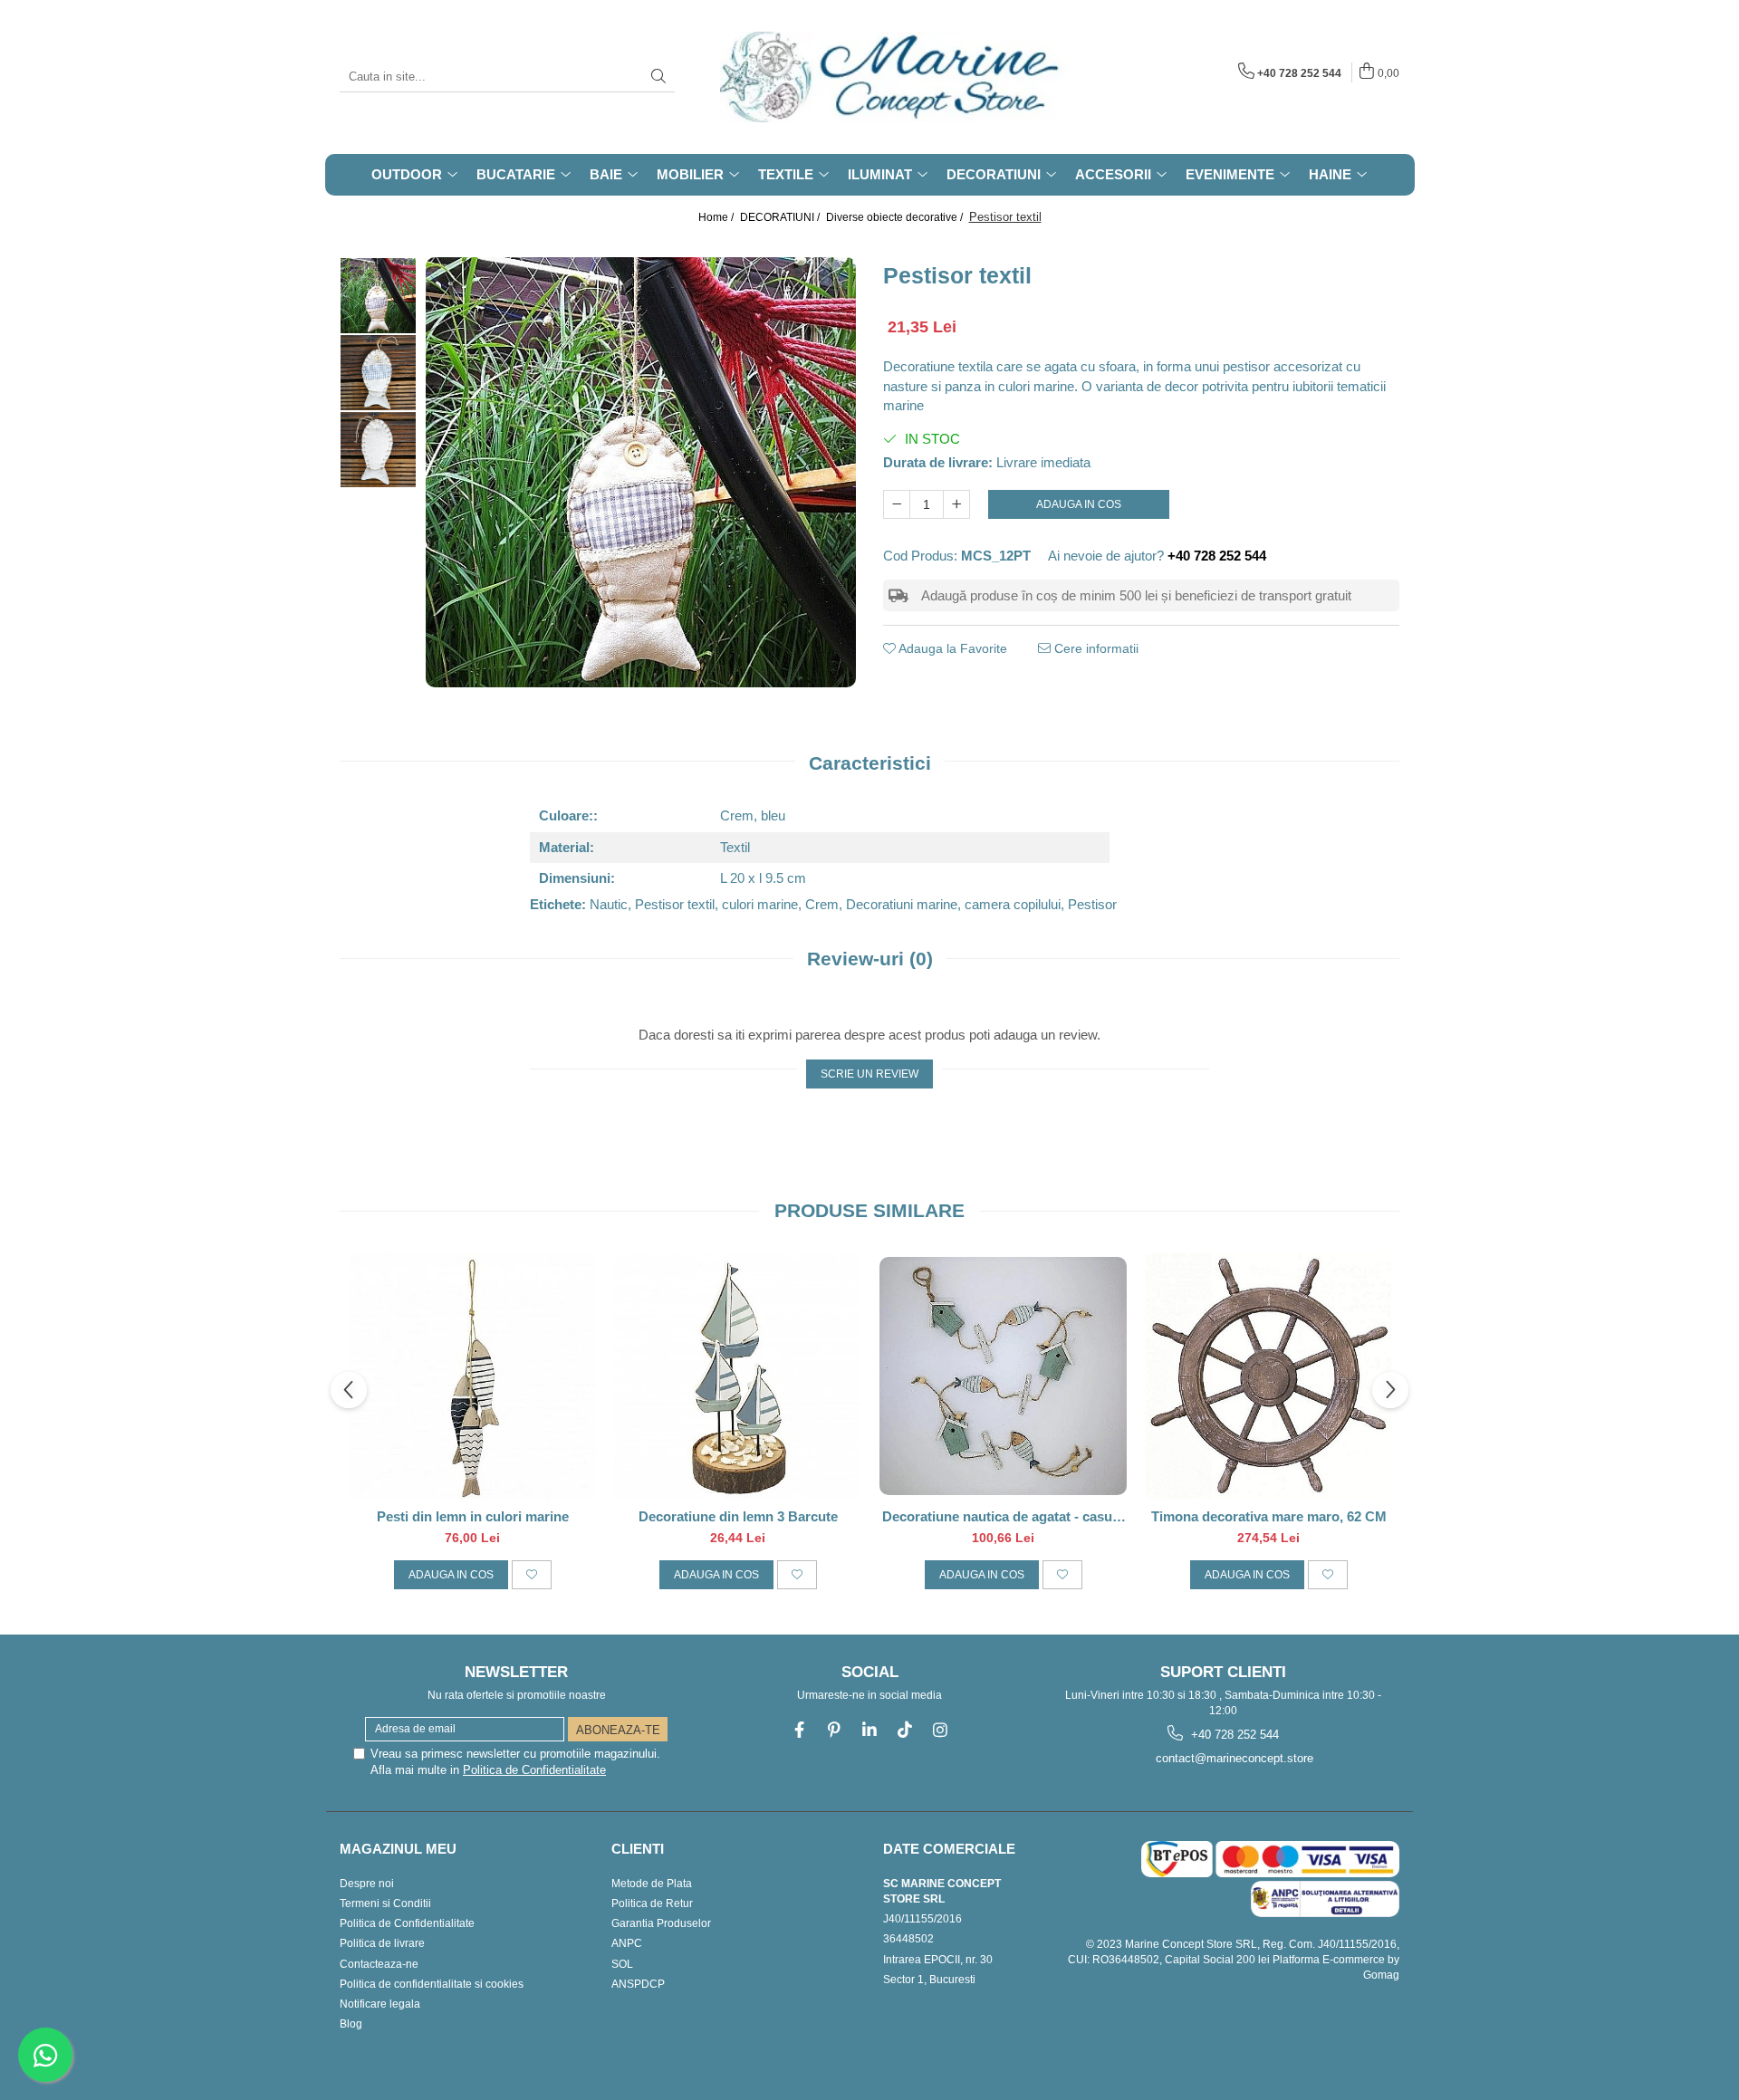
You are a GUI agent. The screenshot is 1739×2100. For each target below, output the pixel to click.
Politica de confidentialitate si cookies (432, 1984)
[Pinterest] (835, 1730)
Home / (717, 217)
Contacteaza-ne (379, 1964)
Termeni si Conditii (385, 1903)
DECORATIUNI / (781, 217)
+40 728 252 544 (1233, 1735)
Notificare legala (380, 2004)
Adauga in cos (1079, 504)
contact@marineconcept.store (1233, 1758)
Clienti (638, 1849)
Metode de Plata (652, 1884)
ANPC (627, 1943)
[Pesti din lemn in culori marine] (472, 1376)
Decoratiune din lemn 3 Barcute (738, 1516)
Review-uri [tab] (870, 959)
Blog (351, 2024)
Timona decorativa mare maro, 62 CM (1269, 1516)
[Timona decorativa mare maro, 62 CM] (1268, 1376)
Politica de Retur (652, 1903)
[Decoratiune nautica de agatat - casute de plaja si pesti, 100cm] (1003, 1376)
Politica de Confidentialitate (534, 1770)
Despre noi (367, 1884)
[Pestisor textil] (641, 472)
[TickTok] (905, 1730)
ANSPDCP (638, 1984)
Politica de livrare (382, 1943)
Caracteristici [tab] (870, 763)
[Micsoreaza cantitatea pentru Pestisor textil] (897, 504)
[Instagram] (941, 1730)
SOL (622, 1964)
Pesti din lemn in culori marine (473, 1516)
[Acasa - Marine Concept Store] (811, 77)
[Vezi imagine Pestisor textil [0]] (378, 296)
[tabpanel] (641, 472)
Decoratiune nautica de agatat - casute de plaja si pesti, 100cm (1003, 1516)
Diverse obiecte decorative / (896, 217)
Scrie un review (869, 1074)
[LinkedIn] (870, 1730)
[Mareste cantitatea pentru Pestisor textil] (956, 504)
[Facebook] (799, 1730)
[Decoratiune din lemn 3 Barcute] (738, 1376)
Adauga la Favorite (951, 648)
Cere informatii (1095, 648)
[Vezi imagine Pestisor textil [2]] (378, 450)
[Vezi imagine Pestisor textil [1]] (378, 373)
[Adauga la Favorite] (532, 1575)
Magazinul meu (398, 1849)
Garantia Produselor (661, 1923)
